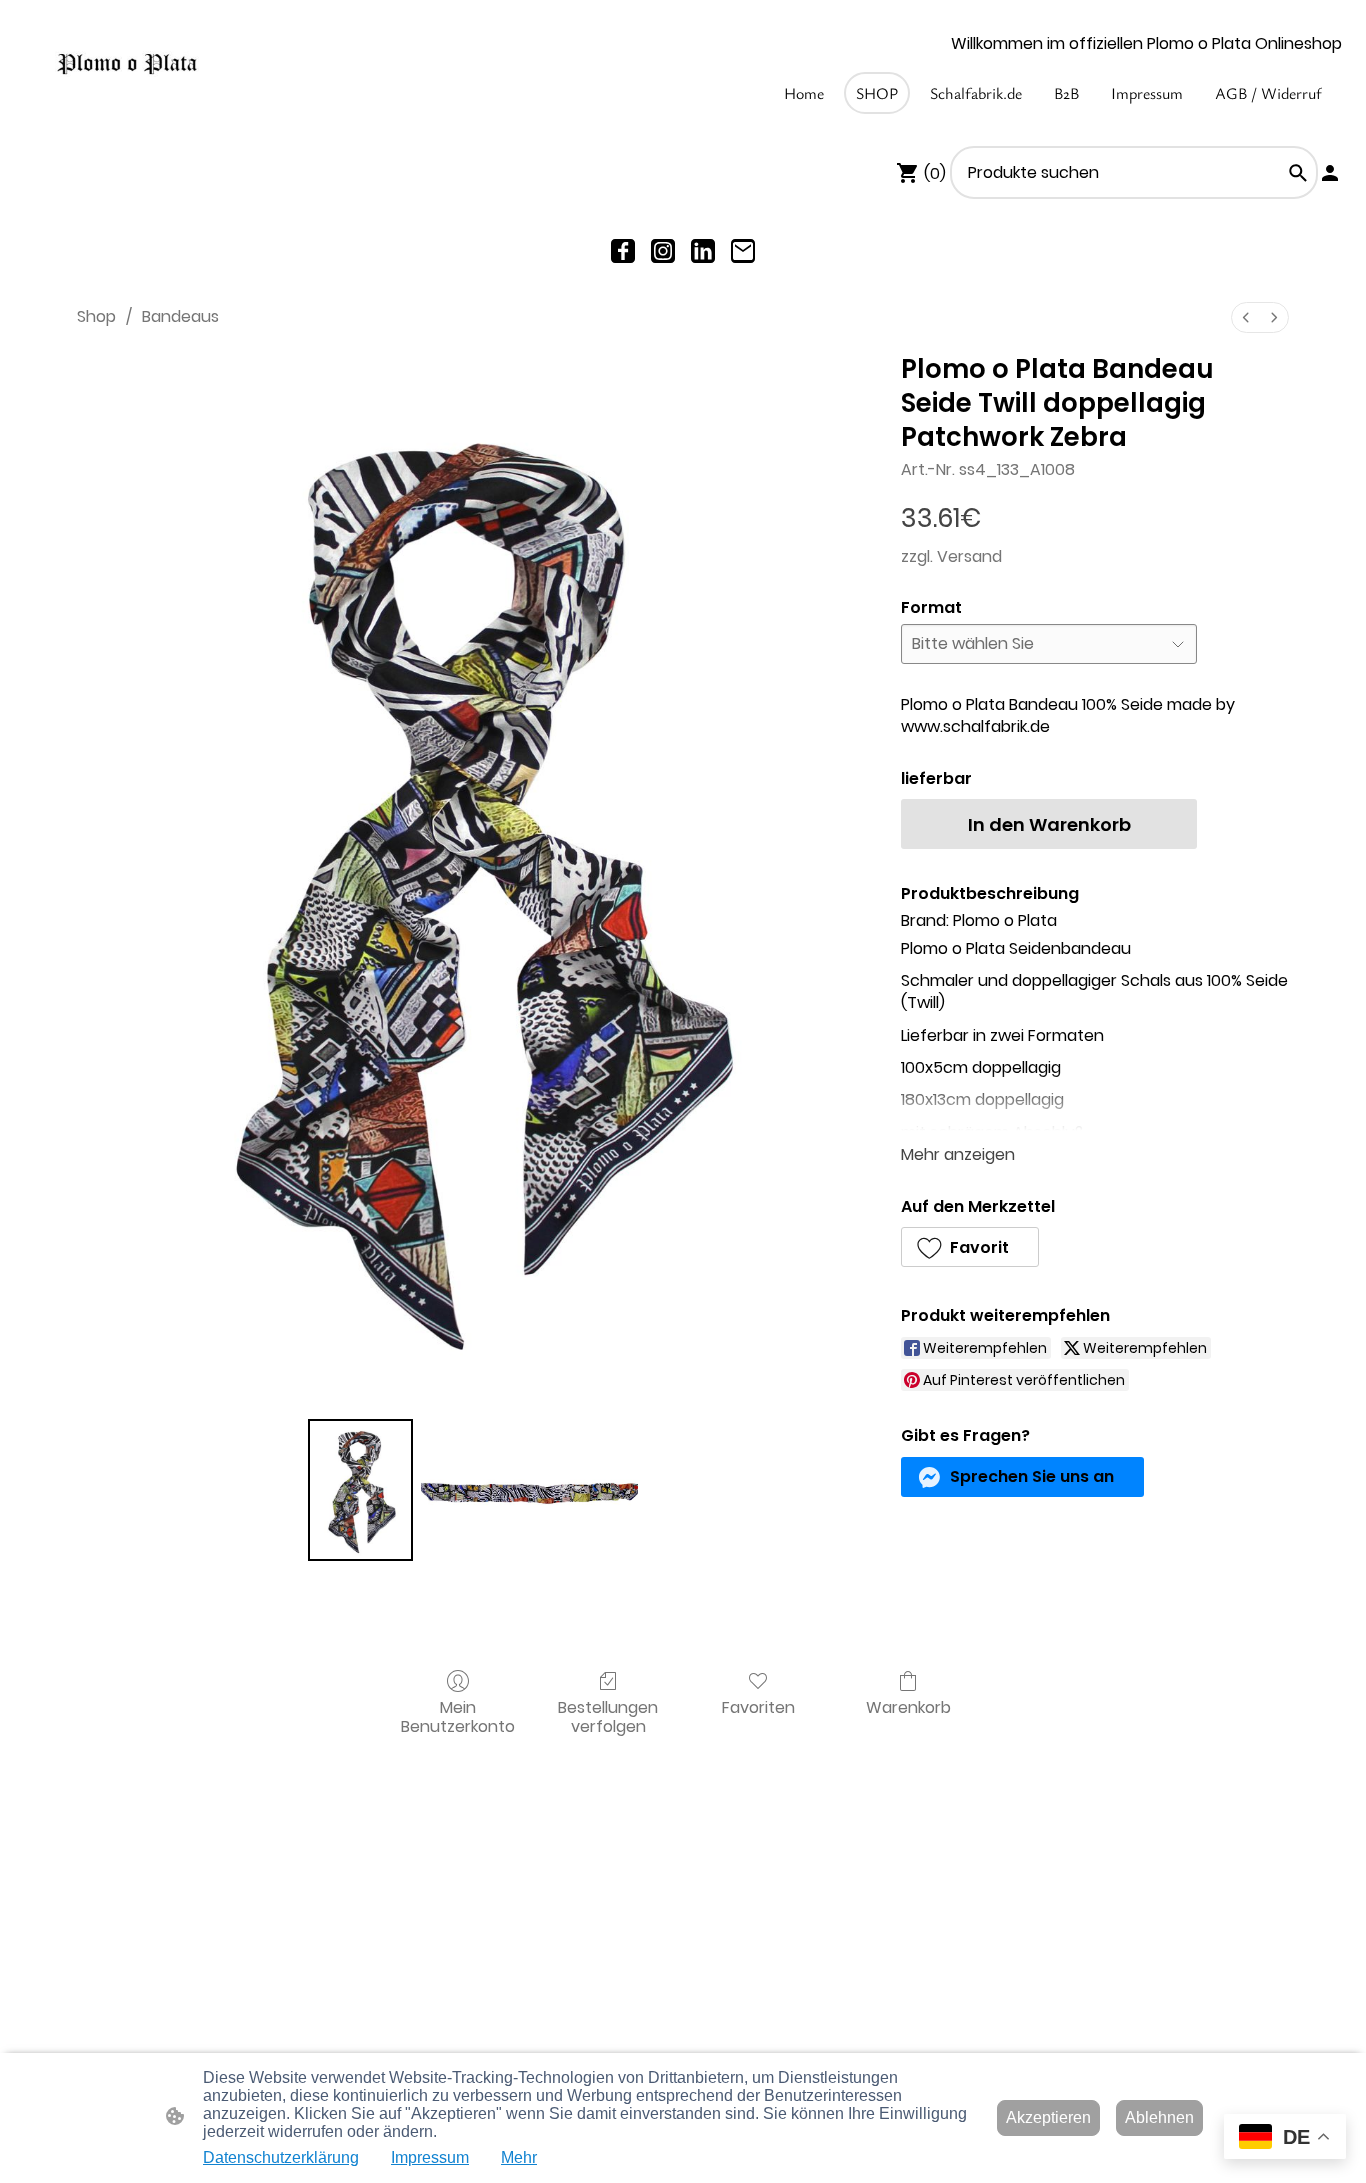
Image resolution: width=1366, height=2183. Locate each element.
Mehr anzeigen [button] (958, 1154)
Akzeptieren (1048, 2117)
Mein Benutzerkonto (458, 1716)
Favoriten (758, 1706)
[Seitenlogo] (127, 64)
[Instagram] (663, 251)
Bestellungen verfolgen (608, 1716)
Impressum (430, 2157)
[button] (1298, 173)
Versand (969, 556)
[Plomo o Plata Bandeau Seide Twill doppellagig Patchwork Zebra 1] (529, 1490)
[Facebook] (623, 251)
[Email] (743, 251)
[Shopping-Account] (1330, 173)
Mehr (519, 2157)
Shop (96, 316)
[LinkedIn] (703, 251)
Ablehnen (1159, 2117)
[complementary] (1285, 2138)
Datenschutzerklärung (281, 2157)
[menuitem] (1246, 317)
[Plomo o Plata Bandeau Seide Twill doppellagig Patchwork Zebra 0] (360, 1490)
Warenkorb (908, 1706)
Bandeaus (180, 316)
